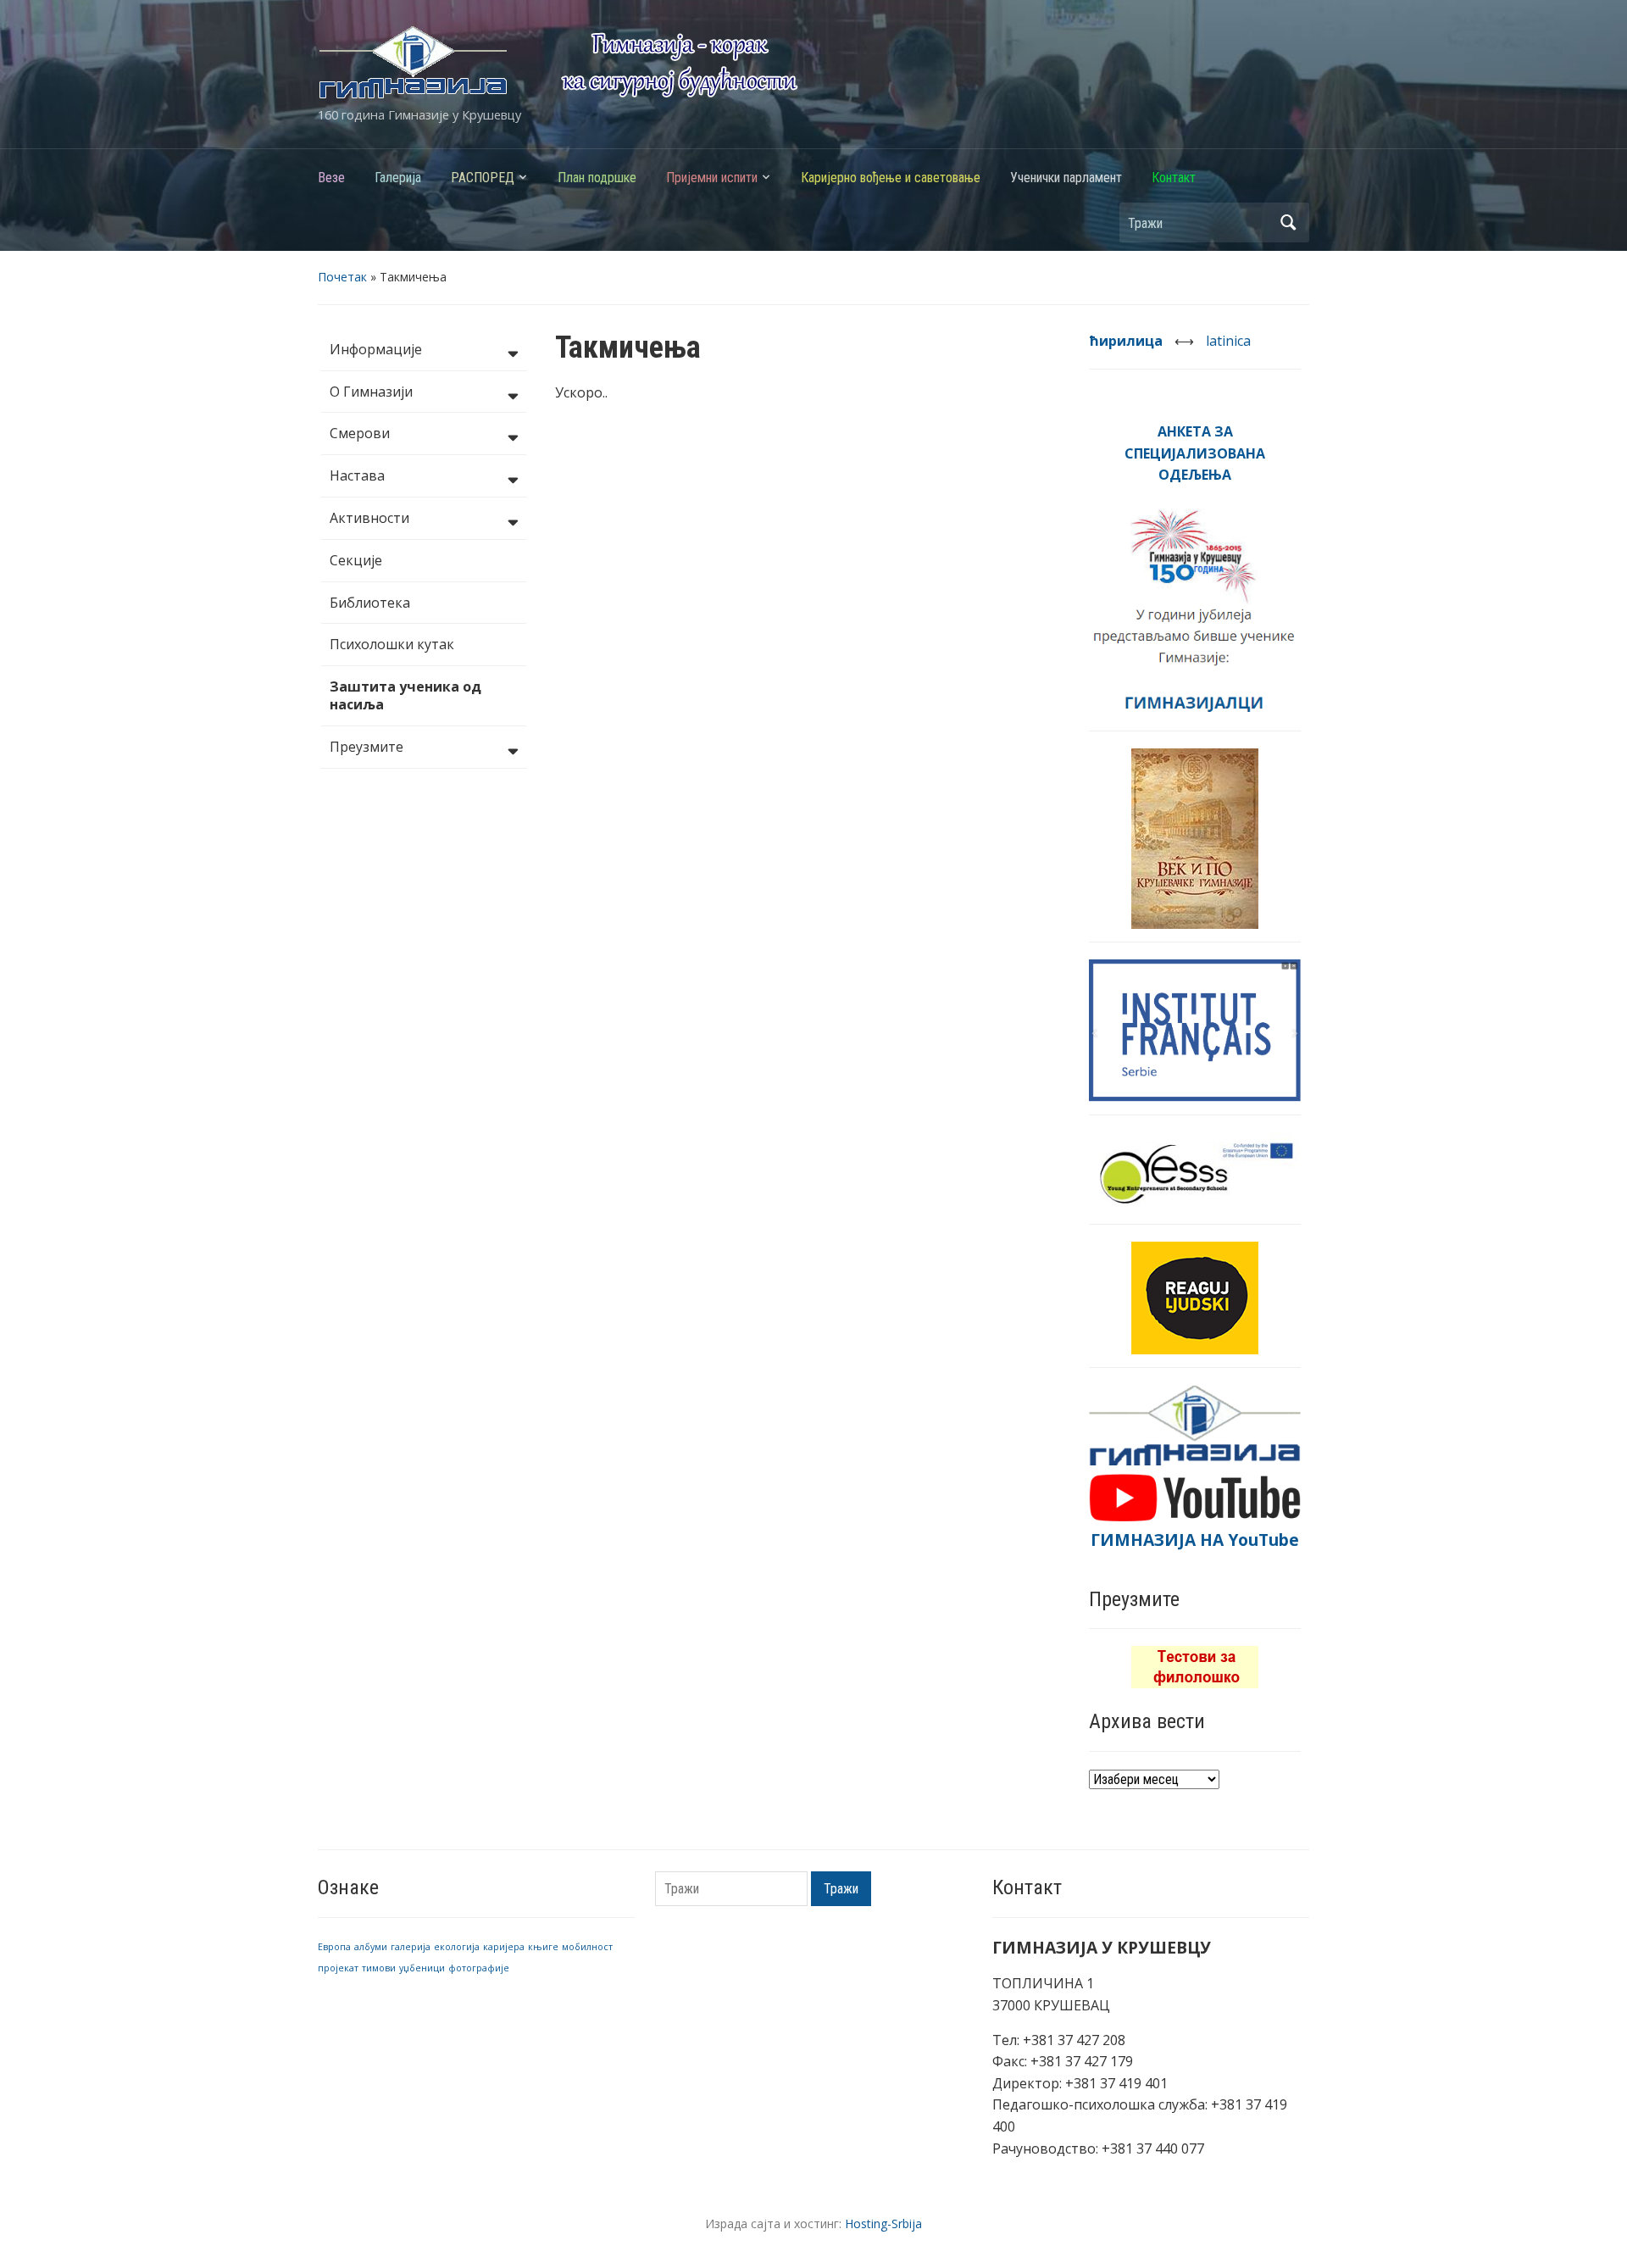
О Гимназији (371, 392)
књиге (543, 1947)
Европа (334, 1947)
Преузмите (366, 747)
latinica (1228, 341)
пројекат (338, 1968)
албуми (371, 1947)
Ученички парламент (1066, 178)
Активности (369, 518)
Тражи (1288, 222)
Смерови (360, 433)
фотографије (479, 1968)
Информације (376, 349)
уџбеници (422, 1968)
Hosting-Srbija (883, 2224)
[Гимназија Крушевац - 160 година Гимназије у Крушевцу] (558, 61)
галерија (411, 1947)
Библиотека (370, 603)
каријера (504, 1947)
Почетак (342, 277)
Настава (357, 475)
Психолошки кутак (392, 644)
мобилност (587, 1947)
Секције (356, 560)
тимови (379, 1968)
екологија (457, 1947)
